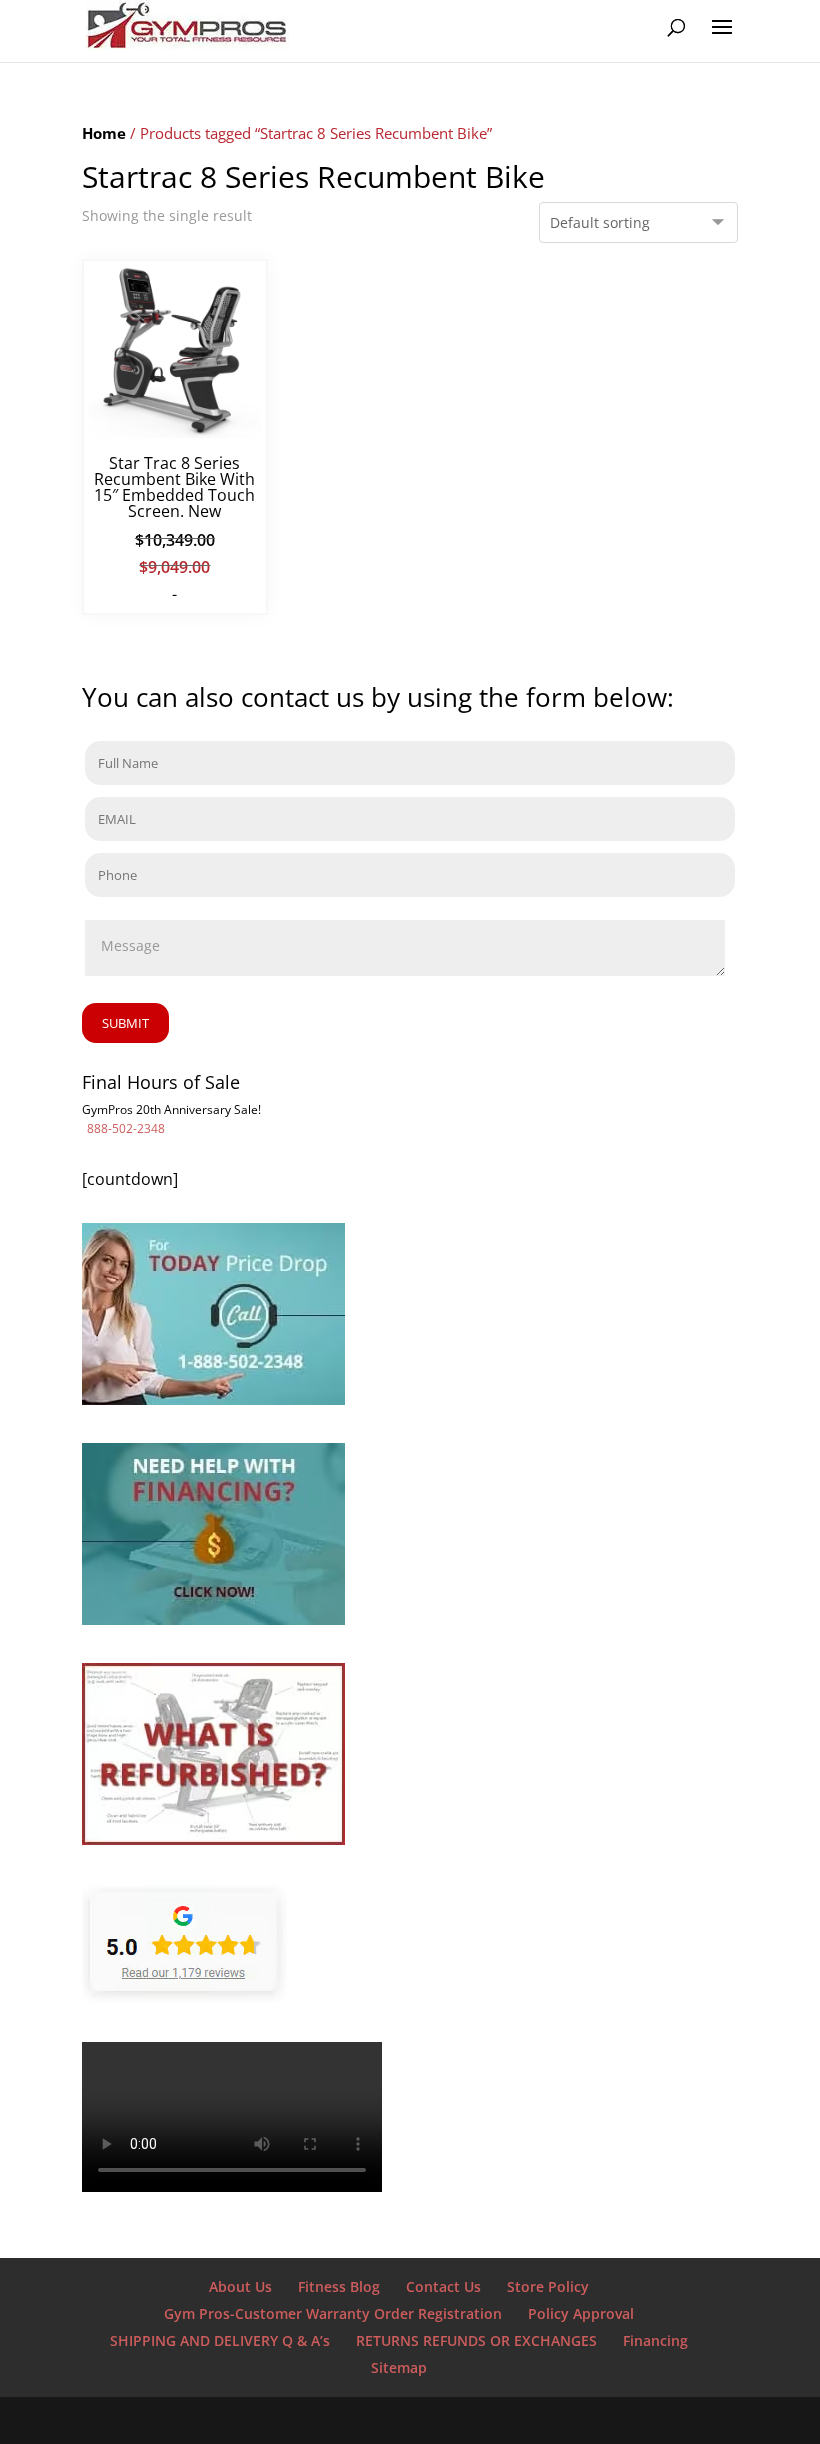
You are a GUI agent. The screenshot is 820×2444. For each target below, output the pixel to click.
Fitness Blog (339, 2286)
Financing (655, 2340)
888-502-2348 (126, 1128)
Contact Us (443, 2286)
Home (104, 133)
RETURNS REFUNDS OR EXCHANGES (476, 2340)
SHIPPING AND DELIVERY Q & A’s (220, 2340)
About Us (240, 2286)
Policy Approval (581, 2313)
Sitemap (399, 2367)
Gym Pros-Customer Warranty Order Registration (333, 2313)
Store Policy (548, 2286)
